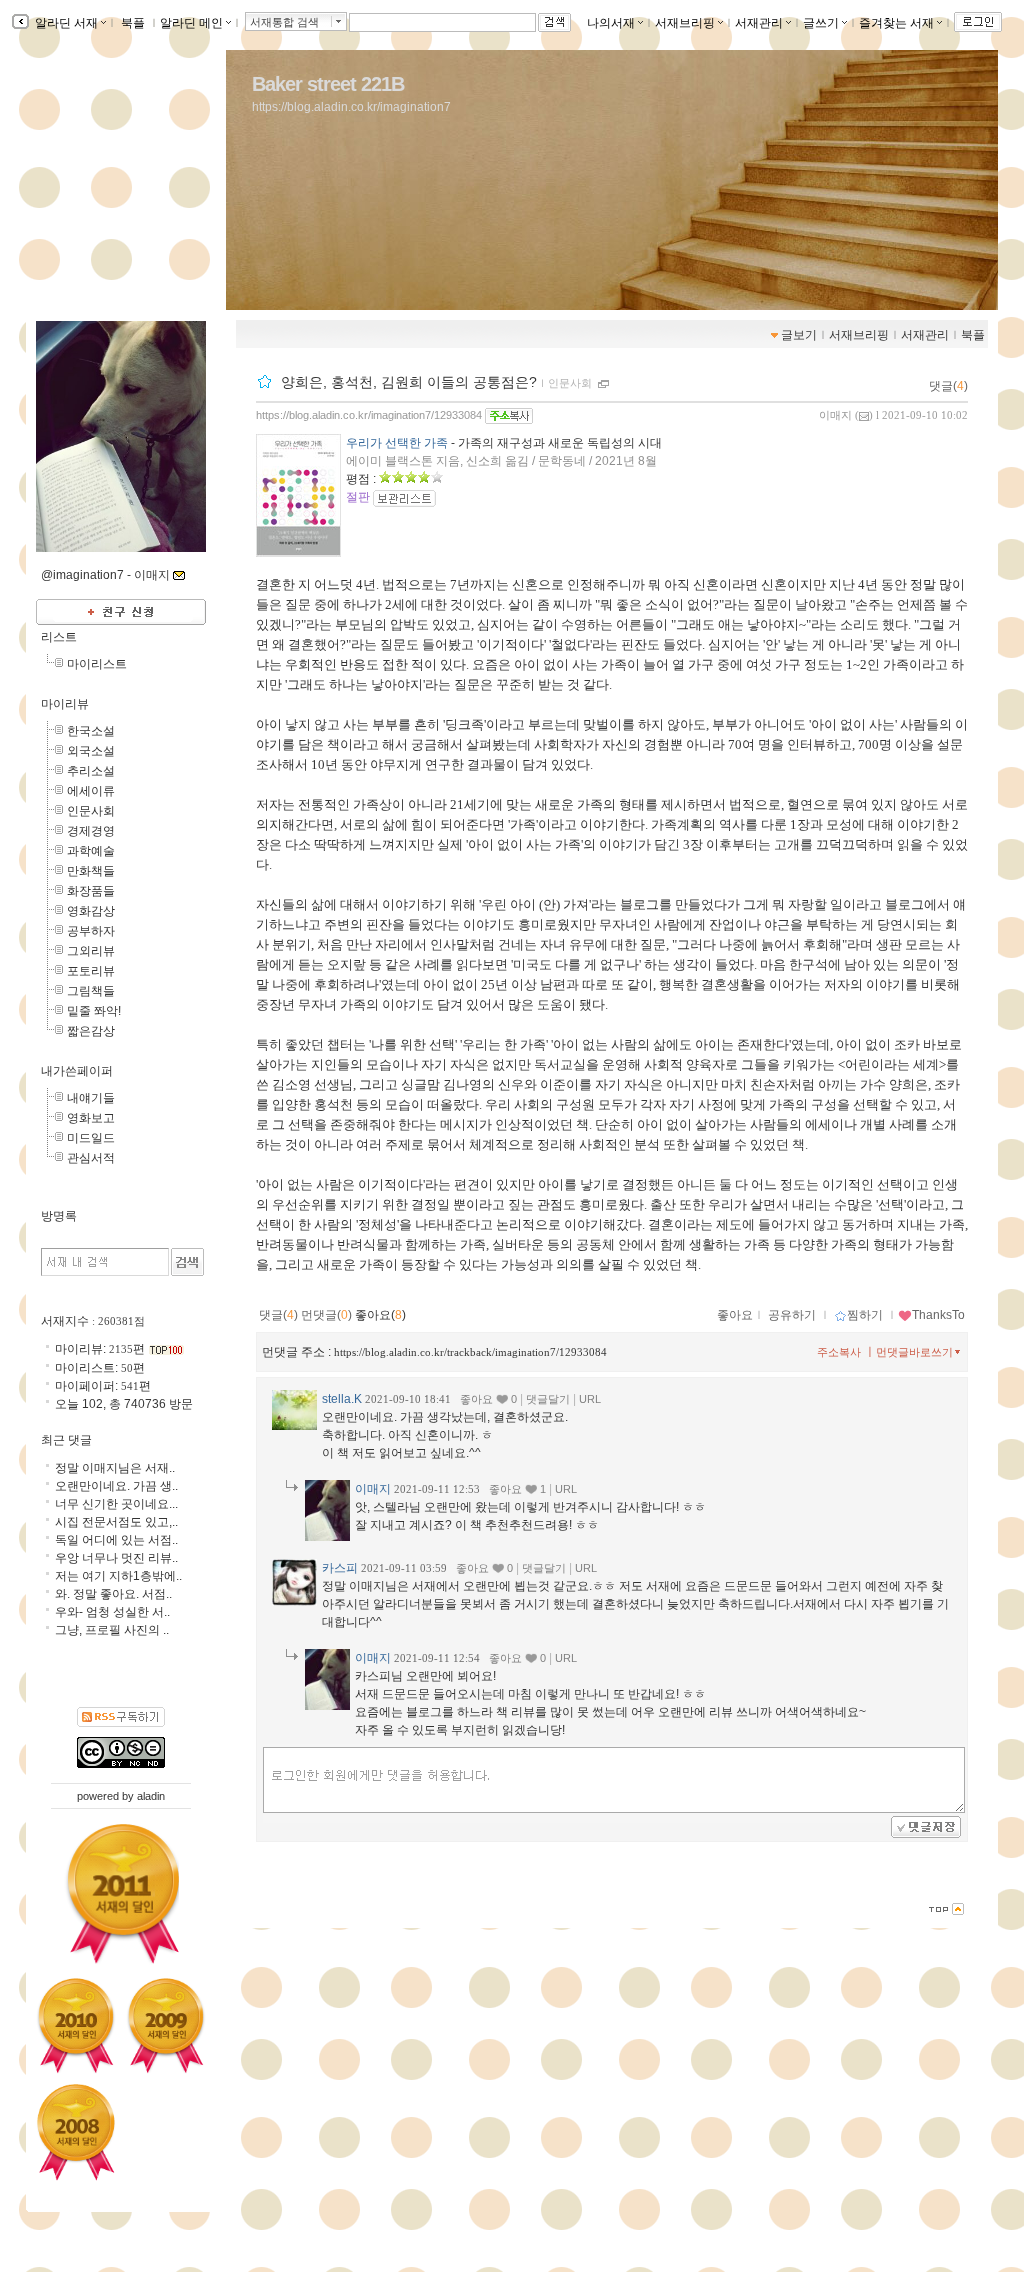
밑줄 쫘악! (94, 1011)
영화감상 (91, 911)
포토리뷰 (91, 971)
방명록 (59, 1216)
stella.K (342, 1399)
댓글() (948, 386)
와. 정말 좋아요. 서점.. (113, 1594)
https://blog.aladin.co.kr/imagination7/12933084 (369, 415)
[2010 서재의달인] (76, 2025)
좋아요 (735, 1315)
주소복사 (839, 1352)
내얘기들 (91, 1098)
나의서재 (611, 23)
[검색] (187, 1262)
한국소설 (91, 731)
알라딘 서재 (65, 23)
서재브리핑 (685, 23)
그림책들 (91, 991)
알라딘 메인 (191, 23)
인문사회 (570, 383)
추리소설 (91, 771)
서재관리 (759, 23)
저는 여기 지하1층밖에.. (118, 1576)
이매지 (835, 415)
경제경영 (91, 831)
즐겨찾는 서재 (896, 23)
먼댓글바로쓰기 (914, 1352)
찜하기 (865, 1315)
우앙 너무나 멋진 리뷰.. (116, 1558)
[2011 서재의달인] (121, 1894)
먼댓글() (326, 1315)
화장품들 (91, 891)
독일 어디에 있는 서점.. (116, 1540)
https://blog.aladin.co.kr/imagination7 (351, 107)
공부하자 (91, 931)
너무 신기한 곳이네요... (116, 1504)
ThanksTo (938, 1315)
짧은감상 (91, 1031)
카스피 (340, 1568)
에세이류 (91, 791)
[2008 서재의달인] (76, 2133)
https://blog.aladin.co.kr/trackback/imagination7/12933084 (470, 1352)
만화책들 (91, 871)
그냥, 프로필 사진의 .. (112, 1630)
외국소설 (91, 751)
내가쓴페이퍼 (77, 1071)
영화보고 (91, 1118)
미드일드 (91, 1138)
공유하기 (792, 1315)
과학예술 (91, 851)
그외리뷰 (91, 951)
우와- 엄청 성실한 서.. (112, 1612)
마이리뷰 (65, 704)
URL (590, 1399)
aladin (151, 1796)
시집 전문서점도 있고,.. (116, 1522)
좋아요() (380, 1315)
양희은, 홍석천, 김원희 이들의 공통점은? (409, 382)
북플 (133, 23)
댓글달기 (548, 1399)
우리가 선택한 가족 (397, 443)
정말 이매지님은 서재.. (115, 1468)
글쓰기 (821, 23)
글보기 (799, 335)
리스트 (59, 637)
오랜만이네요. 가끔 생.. (116, 1486)
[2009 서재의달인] (166, 2025)
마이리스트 (97, 664)
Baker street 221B (328, 84)
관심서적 (91, 1158)
